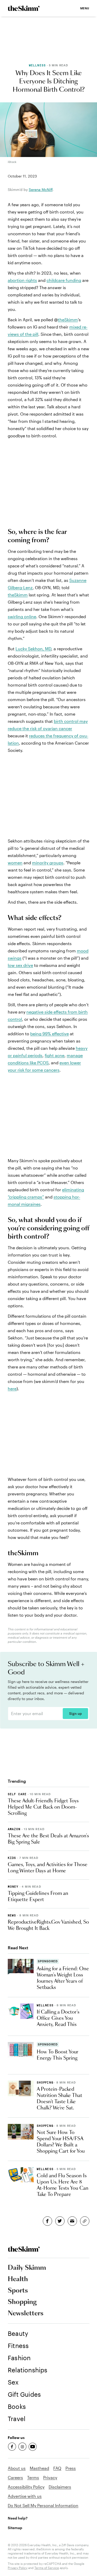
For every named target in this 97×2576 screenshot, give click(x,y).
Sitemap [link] (15, 2528)
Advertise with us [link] (25, 2496)
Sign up (75, 1714)
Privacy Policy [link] (18, 2568)
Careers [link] (15, 2477)
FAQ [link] (57, 2468)
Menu (85, 8)
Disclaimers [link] (60, 2487)
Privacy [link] (50, 2477)
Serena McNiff (41, 190)
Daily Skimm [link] (27, 2268)
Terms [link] (33, 2477)
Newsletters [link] (26, 2314)
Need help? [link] (18, 2518)
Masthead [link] (39, 2468)
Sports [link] (18, 2291)
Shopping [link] (22, 2302)
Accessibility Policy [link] (26, 2487)
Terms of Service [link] (47, 2568)
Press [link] (71, 2468)
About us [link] (17, 2468)
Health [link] (18, 2279)
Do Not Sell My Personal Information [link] (43, 2505)
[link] (24, 8)
